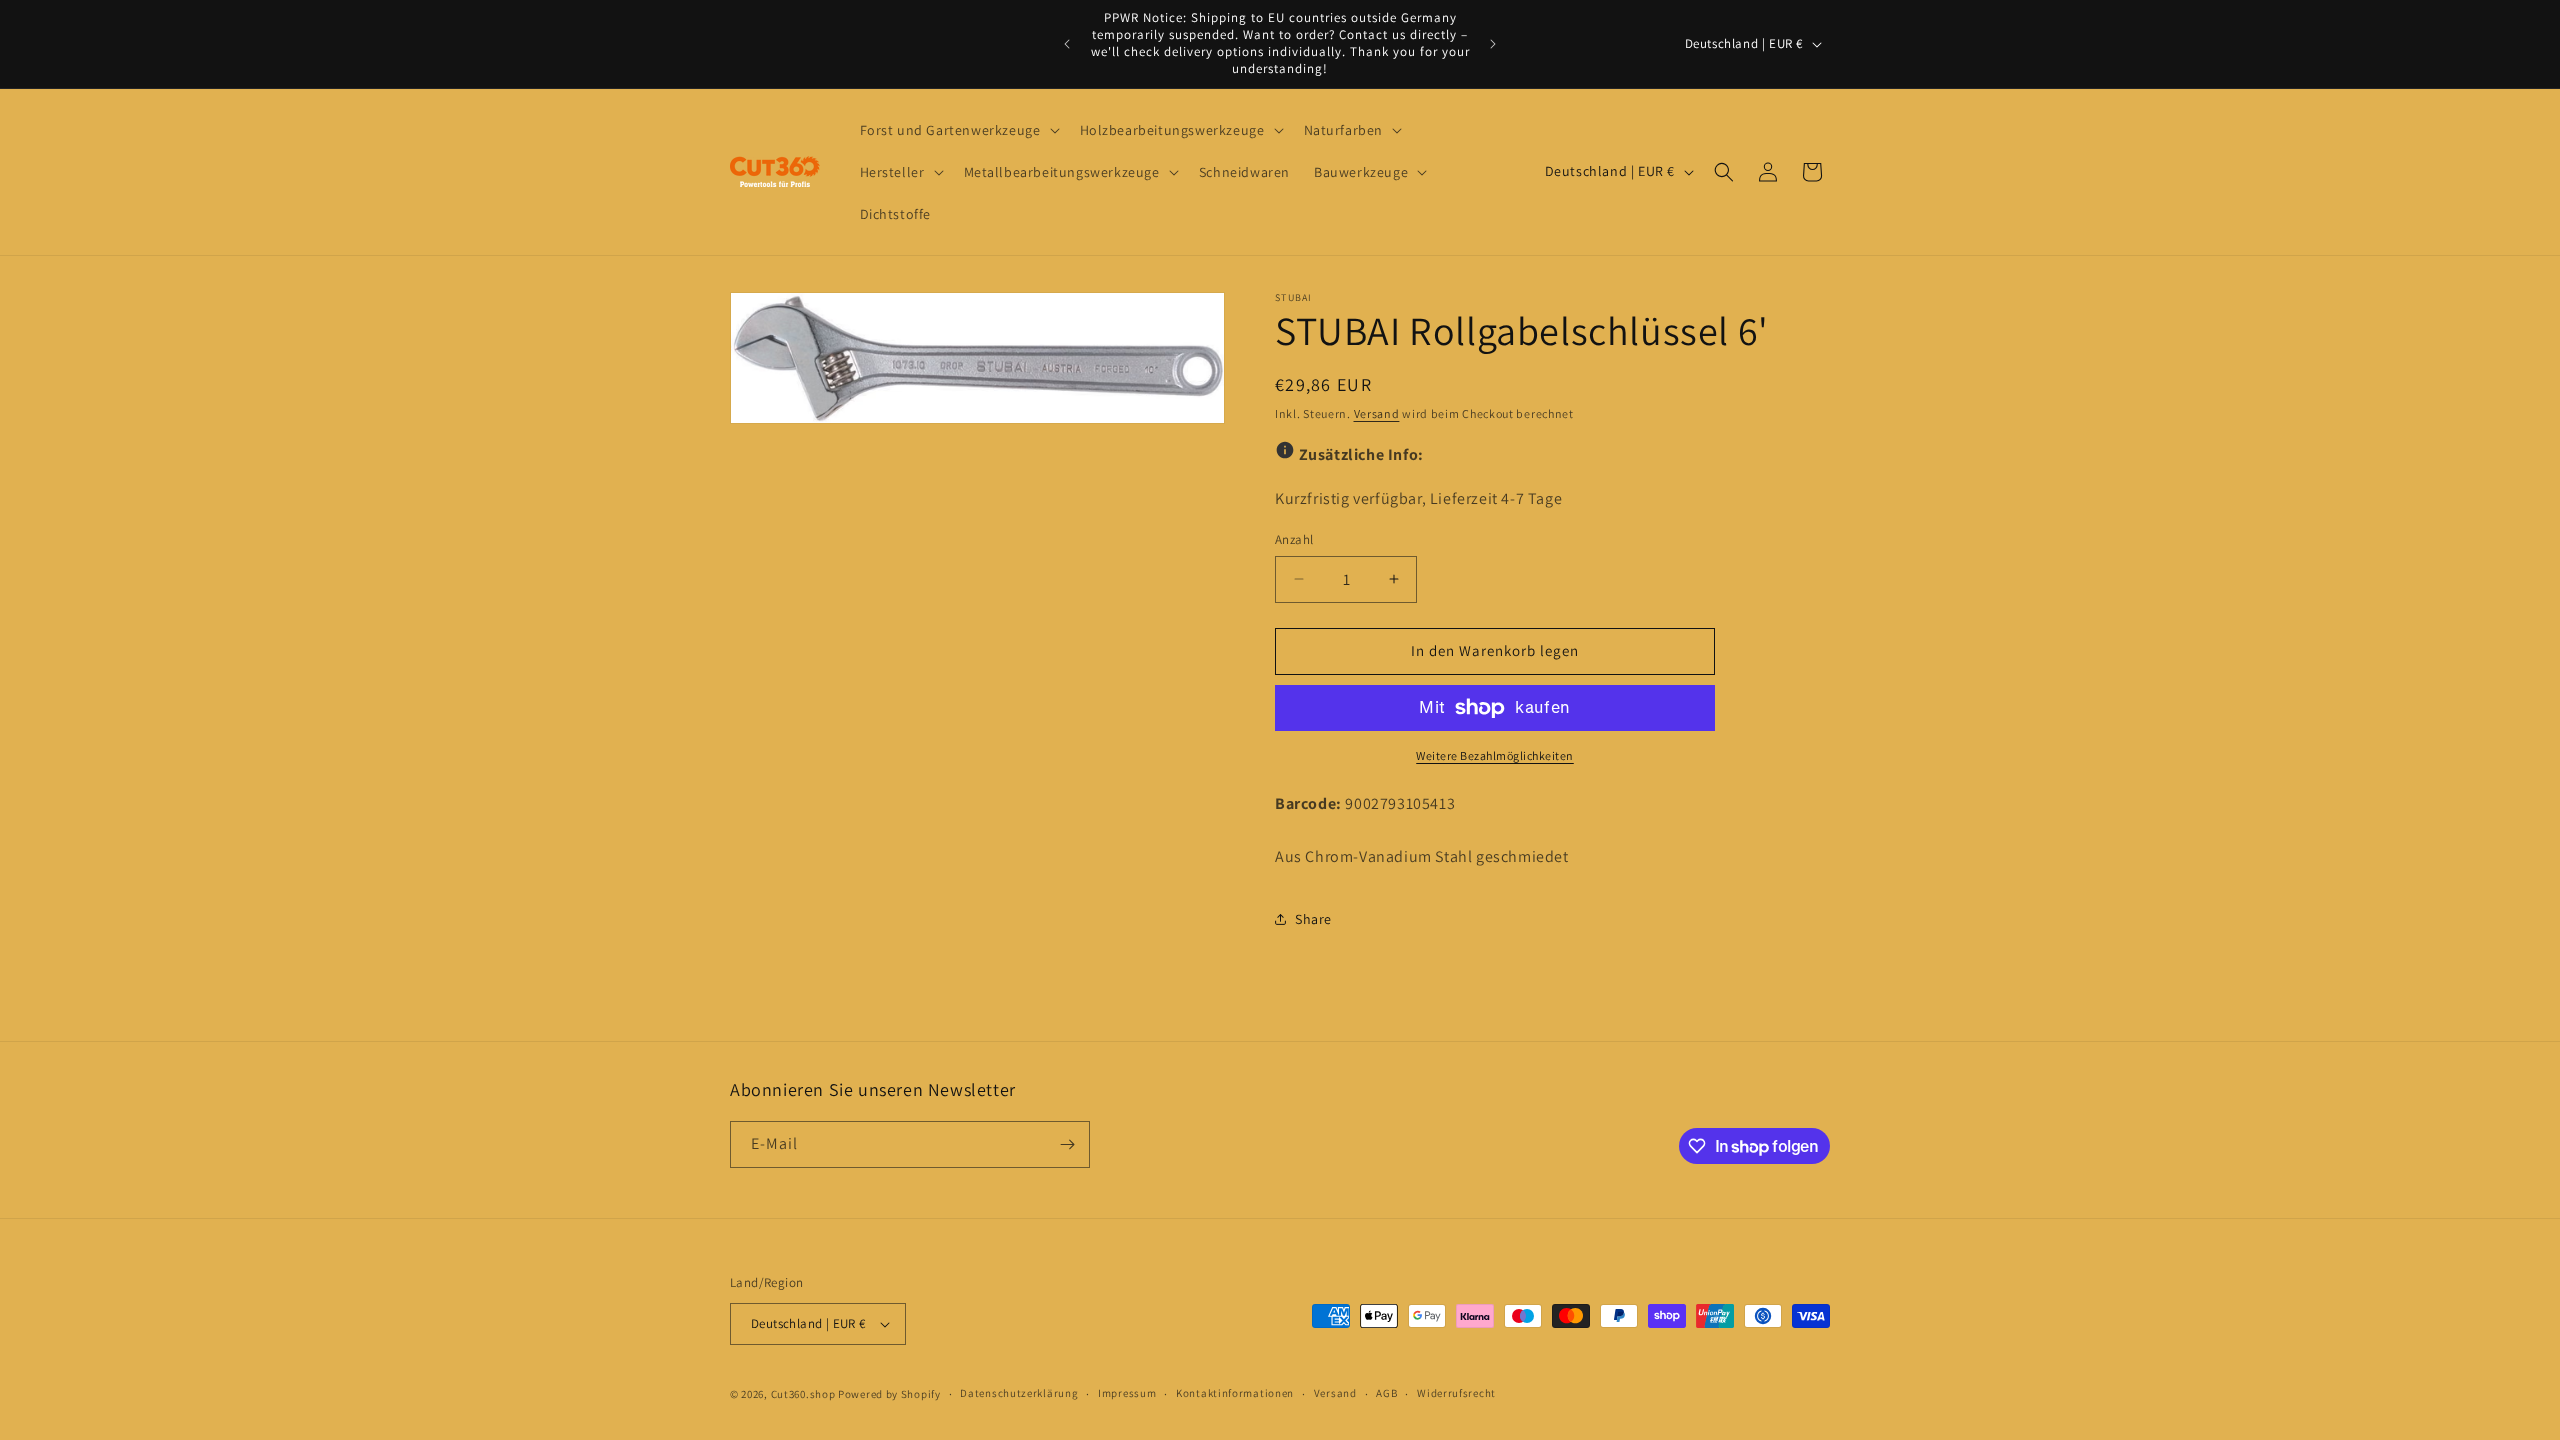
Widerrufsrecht (1456, 1393)
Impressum (1127, 1393)
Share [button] (1313, 919)
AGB (1386, 1393)
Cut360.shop (803, 1394)
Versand (1377, 413)
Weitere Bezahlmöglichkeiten (1495, 755)
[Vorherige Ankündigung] (1067, 44)
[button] (958, 130)
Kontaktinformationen (1235, 1393)
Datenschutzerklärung (1019, 1393)
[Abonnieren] (1067, 1144)
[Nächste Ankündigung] (1493, 44)
